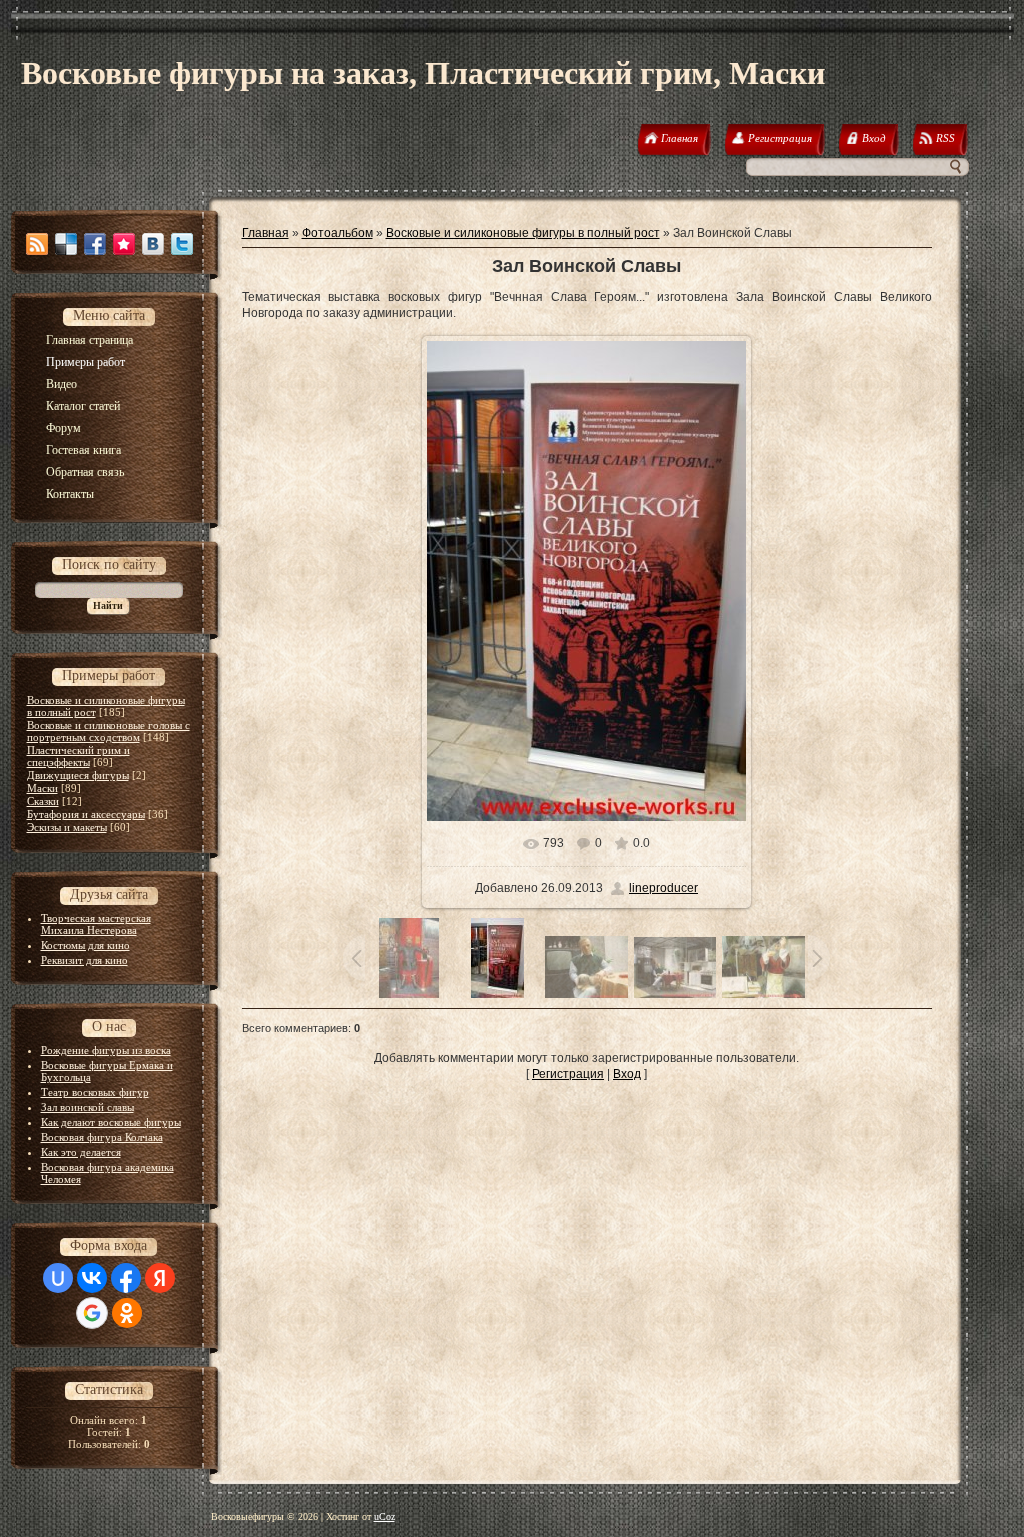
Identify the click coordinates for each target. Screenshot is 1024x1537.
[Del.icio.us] (66, 244)
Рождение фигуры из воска (106, 1050)
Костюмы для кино (85, 945)
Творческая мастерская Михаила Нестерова (96, 924)
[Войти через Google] (92, 1313)
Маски (42, 788)
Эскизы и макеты (67, 827)
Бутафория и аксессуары (86, 814)
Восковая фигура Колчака (102, 1137)
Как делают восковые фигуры (111, 1122)
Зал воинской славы (87, 1107)
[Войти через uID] (58, 1278)
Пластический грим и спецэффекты (78, 756)
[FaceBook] (95, 244)
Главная (265, 233)
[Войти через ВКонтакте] (92, 1278)
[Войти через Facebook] (126, 1278)
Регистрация (568, 1074)
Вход (627, 1074)
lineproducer (663, 888)
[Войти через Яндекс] (160, 1278)
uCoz (384, 1516)
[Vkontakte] (153, 244)
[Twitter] (182, 244)
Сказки (43, 801)
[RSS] (37, 244)
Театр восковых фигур (95, 1092)
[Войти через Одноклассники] (127, 1313)
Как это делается (81, 1152)
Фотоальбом (337, 233)
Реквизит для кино (84, 960)
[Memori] (124, 244)
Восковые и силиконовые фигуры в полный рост (523, 233)
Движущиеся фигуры (78, 775)
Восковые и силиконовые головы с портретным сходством (108, 731)
